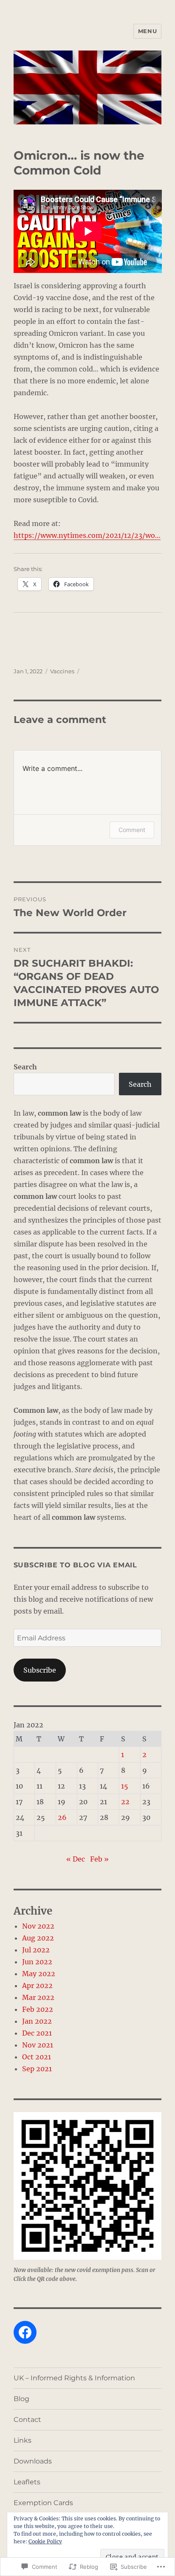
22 (125, 1802)
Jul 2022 (36, 1950)
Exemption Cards (43, 2503)
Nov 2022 (38, 1926)
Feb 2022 (38, 2009)
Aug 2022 (38, 1938)
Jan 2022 (37, 2021)
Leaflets (27, 2482)
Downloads (33, 2461)
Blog (21, 2399)
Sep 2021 (37, 2069)
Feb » (99, 1859)
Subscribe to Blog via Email (75, 1565)
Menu (147, 31)
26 (62, 1817)
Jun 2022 (37, 1962)
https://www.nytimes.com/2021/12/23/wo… (87, 535)
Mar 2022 (38, 1997)
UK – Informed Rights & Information (74, 2378)
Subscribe (40, 1670)
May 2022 (39, 1974)
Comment (132, 830)
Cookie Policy (45, 2541)
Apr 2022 (37, 1985)
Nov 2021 (38, 2045)
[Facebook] (25, 2332)
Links (23, 2440)
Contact (27, 2420)
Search (25, 1067)
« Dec (76, 1859)
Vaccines (62, 671)
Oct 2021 (37, 2057)
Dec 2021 (37, 2033)
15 (125, 1786)
